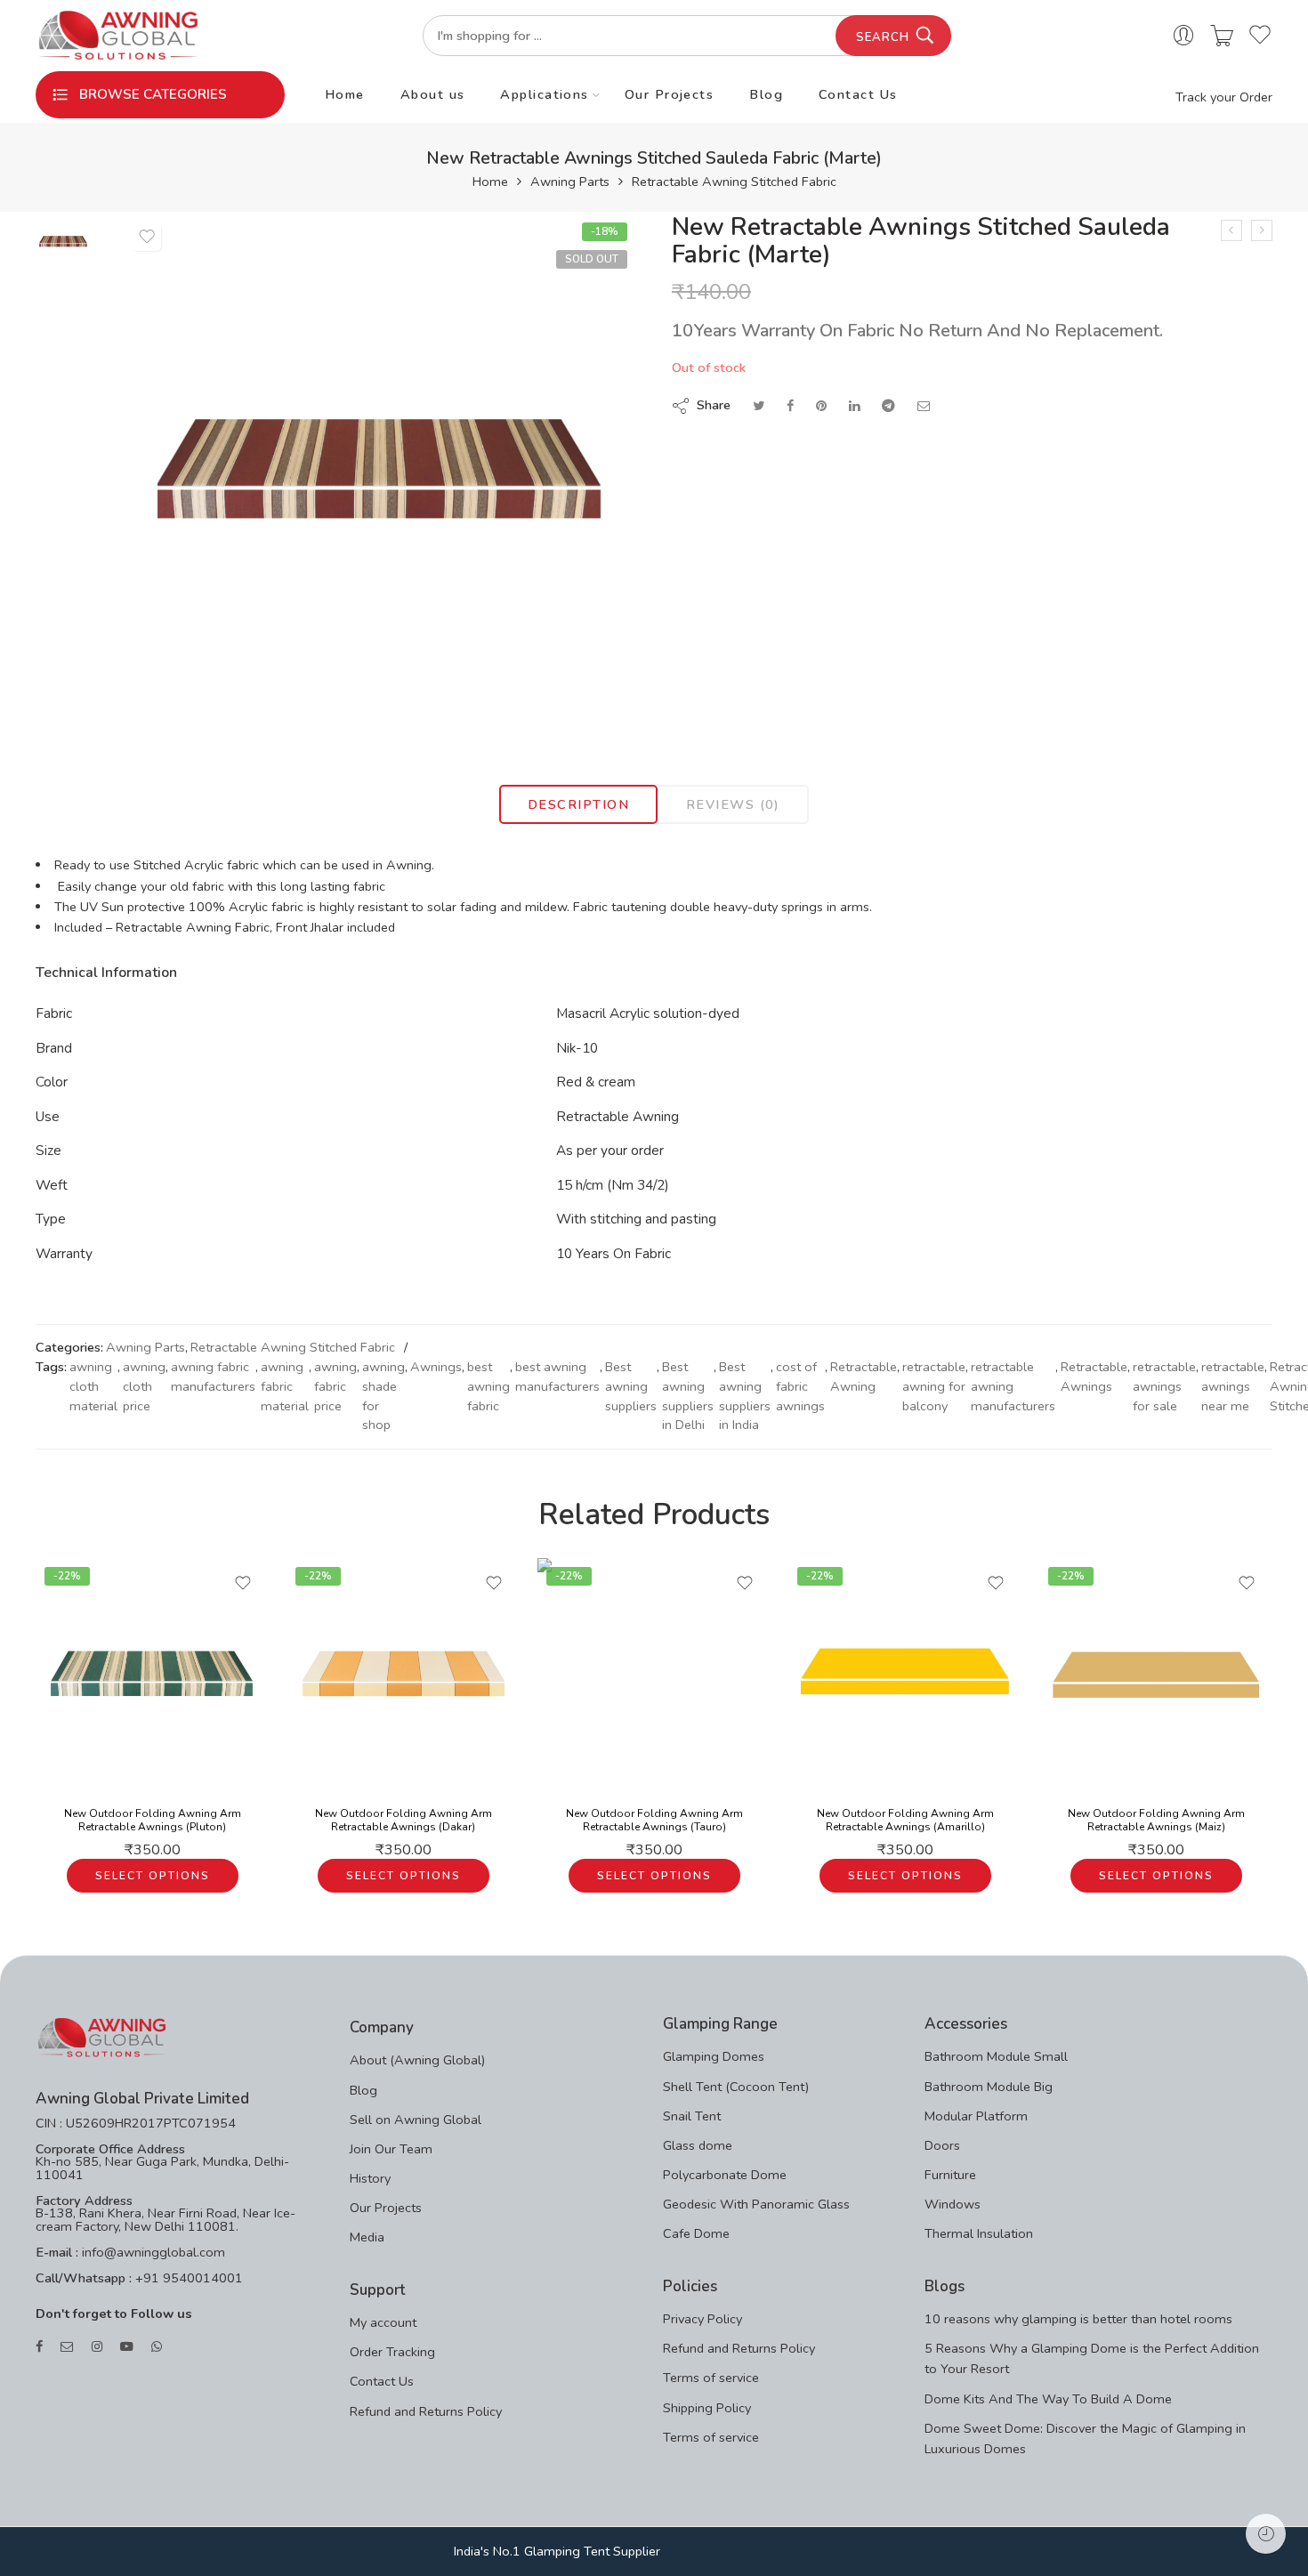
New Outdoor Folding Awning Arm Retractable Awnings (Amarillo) (905, 1821)
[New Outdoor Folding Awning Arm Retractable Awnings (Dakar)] (403, 1675)
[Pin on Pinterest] (821, 406)
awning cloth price (144, 1386)
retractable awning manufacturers (1013, 1386)
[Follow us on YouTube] (127, 2347)
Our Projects (669, 94)
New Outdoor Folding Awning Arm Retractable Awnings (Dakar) (404, 1821)
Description (578, 804)
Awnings (436, 1367)
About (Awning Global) (417, 2060)
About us (433, 94)
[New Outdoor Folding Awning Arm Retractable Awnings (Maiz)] (1156, 1675)
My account (383, 2322)
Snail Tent (692, 2116)
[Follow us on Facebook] (39, 2347)
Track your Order (1224, 97)
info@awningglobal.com (152, 2252)
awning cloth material (93, 1386)
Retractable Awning (864, 1377)
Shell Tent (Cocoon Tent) (736, 2087)
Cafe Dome (696, 2233)
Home (345, 94)
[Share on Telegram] (888, 406)
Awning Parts (570, 182)
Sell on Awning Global (416, 2120)
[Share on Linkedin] (854, 406)
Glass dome (698, 2145)
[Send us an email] (67, 2347)
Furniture (950, 2175)
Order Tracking (392, 2352)
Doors (942, 2145)
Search (883, 37)
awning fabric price (335, 1386)
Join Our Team (391, 2149)
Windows (953, 2204)
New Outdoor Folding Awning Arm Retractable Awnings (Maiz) (1156, 1821)
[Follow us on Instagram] (97, 2347)
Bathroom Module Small (996, 2056)
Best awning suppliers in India (745, 1396)
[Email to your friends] (924, 406)
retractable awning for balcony (934, 1386)
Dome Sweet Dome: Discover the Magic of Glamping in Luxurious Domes (1085, 2439)
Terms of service (711, 2378)
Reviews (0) (733, 804)
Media (367, 2237)
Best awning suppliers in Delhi (688, 1396)
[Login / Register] (1183, 36)
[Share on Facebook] (790, 406)
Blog (766, 94)
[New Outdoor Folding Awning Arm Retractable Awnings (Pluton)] (152, 1675)
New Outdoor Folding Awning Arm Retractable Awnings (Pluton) (153, 1821)
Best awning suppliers (631, 1386)
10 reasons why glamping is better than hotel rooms (1078, 2319)
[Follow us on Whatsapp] (157, 2347)
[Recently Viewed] (1266, 2534)
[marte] (63, 240)
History (370, 2178)
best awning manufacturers (557, 1377)
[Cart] (1222, 36)
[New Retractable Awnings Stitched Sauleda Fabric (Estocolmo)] (1231, 230)
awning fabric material (285, 1386)
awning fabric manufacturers (213, 1377)
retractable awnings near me (1233, 1386)
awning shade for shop (384, 1396)
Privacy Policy (702, 2319)
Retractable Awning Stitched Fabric (734, 182)
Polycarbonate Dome (725, 2175)
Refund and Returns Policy (426, 2411)
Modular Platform (976, 2116)
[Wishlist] (147, 237)
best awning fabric (488, 1386)
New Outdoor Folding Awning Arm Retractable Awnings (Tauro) (654, 1821)
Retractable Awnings (1094, 1377)
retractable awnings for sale (1164, 1386)
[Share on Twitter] (759, 406)
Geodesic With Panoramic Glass (756, 2204)
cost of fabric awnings (800, 1386)
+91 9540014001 (187, 2278)
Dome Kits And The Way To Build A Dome (1048, 2399)
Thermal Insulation (979, 2233)
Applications (544, 94)
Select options (153, 1876)
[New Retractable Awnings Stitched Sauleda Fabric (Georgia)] (1262, 230)
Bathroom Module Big (989, 2087)
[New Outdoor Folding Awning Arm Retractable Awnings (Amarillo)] (905, 1675)
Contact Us (858, 94)
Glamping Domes (714, 2056)
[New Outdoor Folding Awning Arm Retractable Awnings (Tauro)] (654, 1675)
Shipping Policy (707, 2408)
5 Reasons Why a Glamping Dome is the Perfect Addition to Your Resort (1092, 2358)
